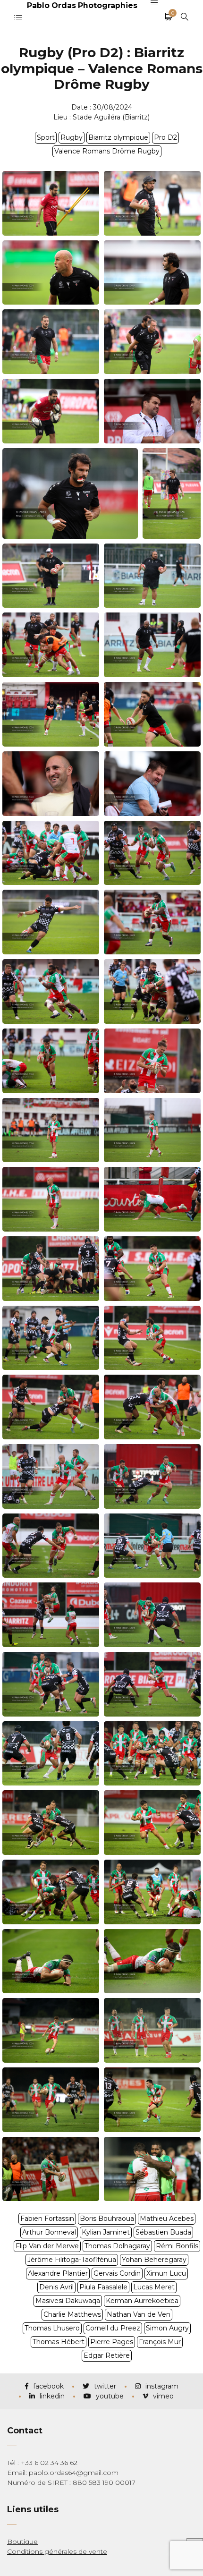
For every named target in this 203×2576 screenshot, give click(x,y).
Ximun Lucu (166, 2273)
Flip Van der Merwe (47, 2246)
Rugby (72, 137)
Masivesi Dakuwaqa (68, 2301)
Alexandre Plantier (58, 2273)
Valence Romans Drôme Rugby (107, 151)
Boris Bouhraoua (107, 2219)
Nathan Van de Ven (139, 2314)
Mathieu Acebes (167, 2219)
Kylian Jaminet (106, 2232)
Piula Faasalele (103, 2287)
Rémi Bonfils (177, 2246)
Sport (46, 137)
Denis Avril (56, 2287)
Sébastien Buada (163, 2232)
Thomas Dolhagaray (117, 2246)
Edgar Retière (107, 2355)
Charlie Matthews (72, 2314)
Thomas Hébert (59, 2342)
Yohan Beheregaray (154, 2260)
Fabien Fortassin (47, 2219)
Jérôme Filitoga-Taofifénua (72, 2260)
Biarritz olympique (118, 137)
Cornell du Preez (113, 2328)
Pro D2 (165, 137)
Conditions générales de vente (57, 2551)
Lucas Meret (154, 2287)
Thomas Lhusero (52, 2328)
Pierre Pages (112, 2342)
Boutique (22, 2542)
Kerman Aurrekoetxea (142, 2301)
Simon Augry (167, 2328)
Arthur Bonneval (49, 2232)
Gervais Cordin (117, 2273)
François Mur (160, 2342)
